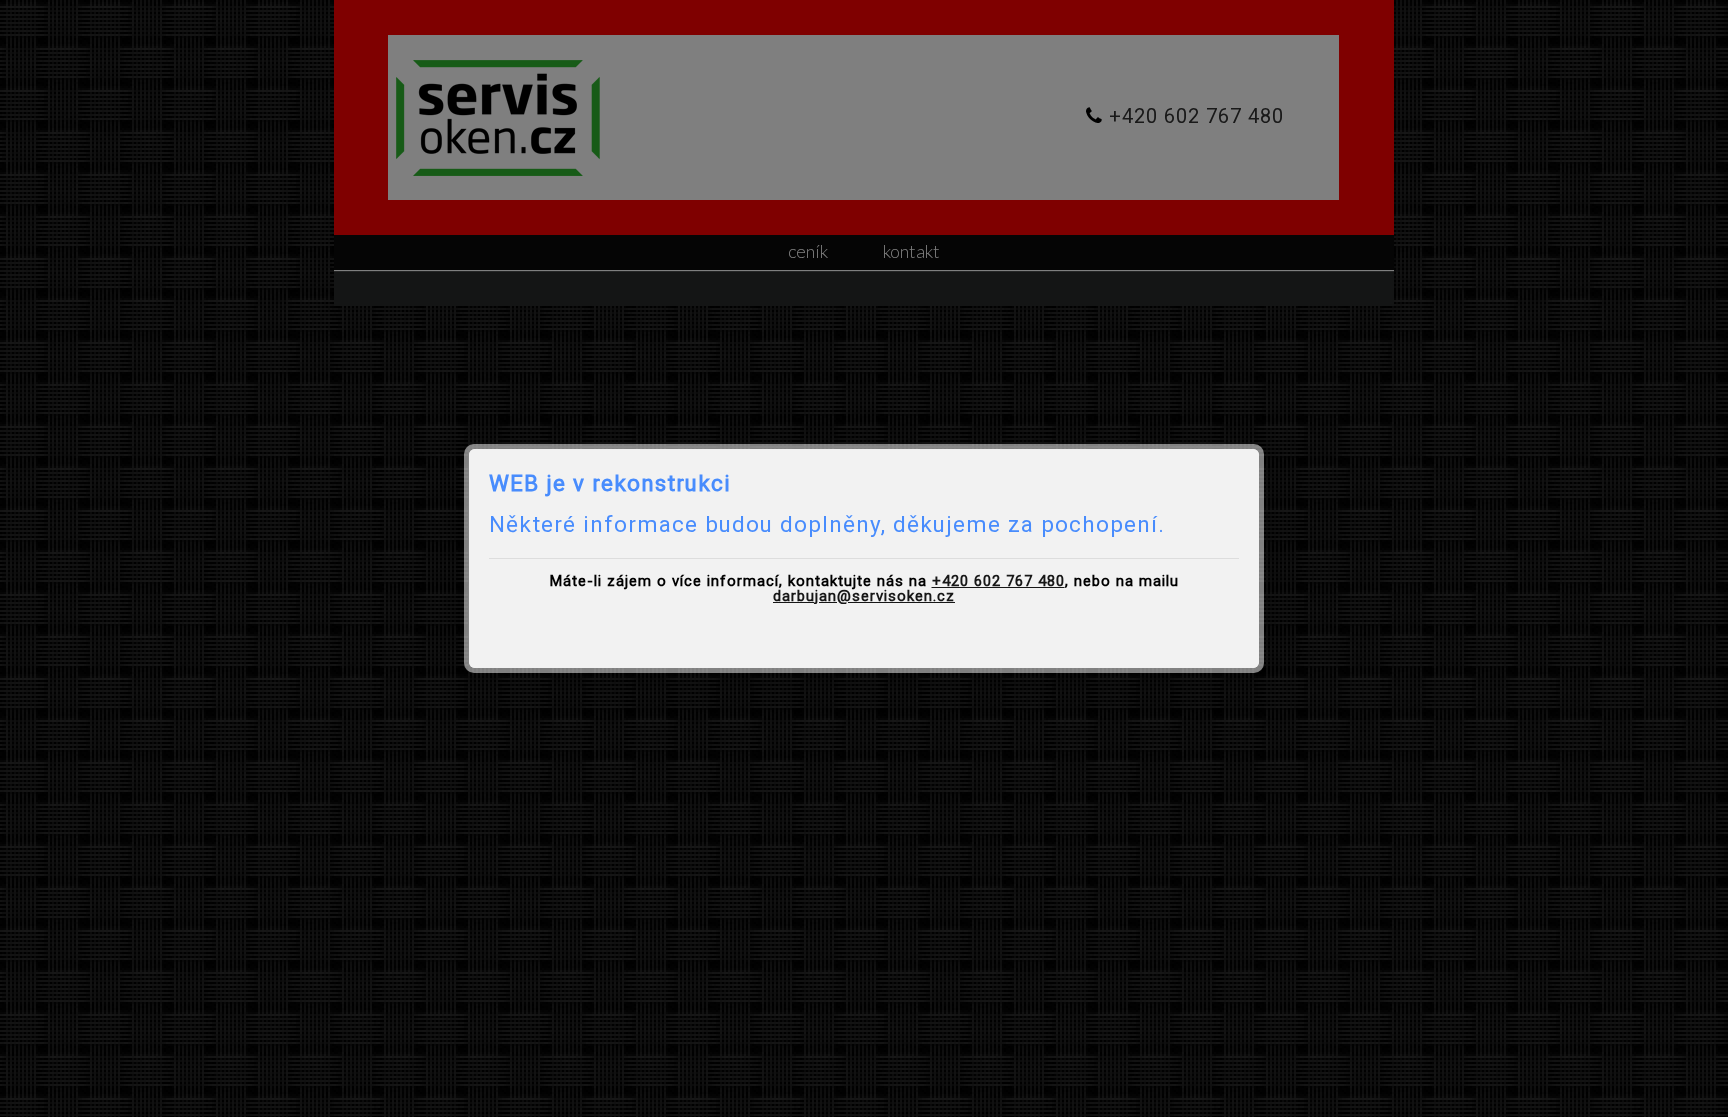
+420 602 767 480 (998, 581)
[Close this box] (1261, 447)
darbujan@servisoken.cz (864, 596)
